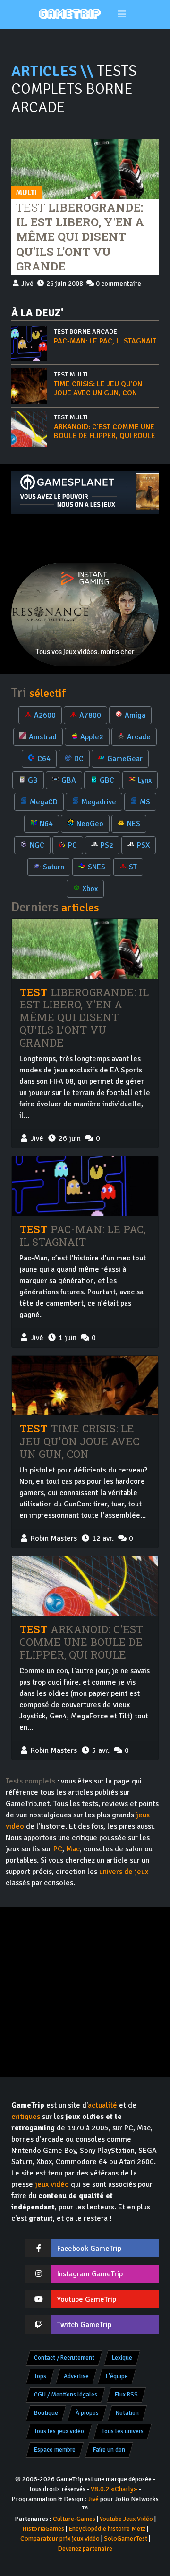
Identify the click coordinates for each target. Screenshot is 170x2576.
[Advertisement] (85, 538)
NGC (37, 845)
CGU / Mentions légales (66, 2395)
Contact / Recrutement (64, 2358)
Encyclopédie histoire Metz (107, 2529)
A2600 (45, 715)
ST (133, 867)
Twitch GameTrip (84, 2325)
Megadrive (99, 802)
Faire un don (109, 2450)
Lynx (145, 780)
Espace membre (55, 2450)
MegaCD (44, 802)
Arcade (139, 737)
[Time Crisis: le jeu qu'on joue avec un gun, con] (85, 1385)
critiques (26, 2117)
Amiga (135, 715)
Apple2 (92, 737)
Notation (127, 2413)
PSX (143, 845)
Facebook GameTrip (89, 2249)
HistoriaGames (43, 2529)
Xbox (90, 889)
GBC (107, 780)
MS (145, 802)
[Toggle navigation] (122, 14)
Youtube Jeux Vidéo (126, 2519)
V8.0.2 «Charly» (114, 2489)
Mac (73, 1849)
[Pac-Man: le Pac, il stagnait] (85, 1186)
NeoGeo (90, 824)
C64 (44, 759)
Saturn (54, 867)
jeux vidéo (52, 2184)
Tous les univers (123, 2431)
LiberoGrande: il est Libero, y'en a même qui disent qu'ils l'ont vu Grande (80, 237)
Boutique (46, 2413)
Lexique (122, 2358)
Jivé (93, 2499)
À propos (87, 2413)
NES (134, 824)
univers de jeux (124, 1872)
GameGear (125, 759)
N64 (46, 824)
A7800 (90, 715)
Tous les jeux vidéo (59, 2431)
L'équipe (117, 2376)
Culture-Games (74, 2519)
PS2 (107, 845)
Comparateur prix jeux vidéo (60, 2539)
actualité (102, 2105)
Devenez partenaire (85, 2548)
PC (72, 845)
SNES (97, 867)
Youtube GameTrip (87, 2299)
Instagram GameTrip (90, 2274)
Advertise (76, 2376)
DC (79, 759)
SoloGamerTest (126, 2539)
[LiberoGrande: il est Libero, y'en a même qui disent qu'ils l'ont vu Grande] (85, 169)
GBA (69, 780)
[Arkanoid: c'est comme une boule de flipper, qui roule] (85, 1586)
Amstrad (43, 737)
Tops (40, 2376)
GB (33, 780)
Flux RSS (126, 2395)
